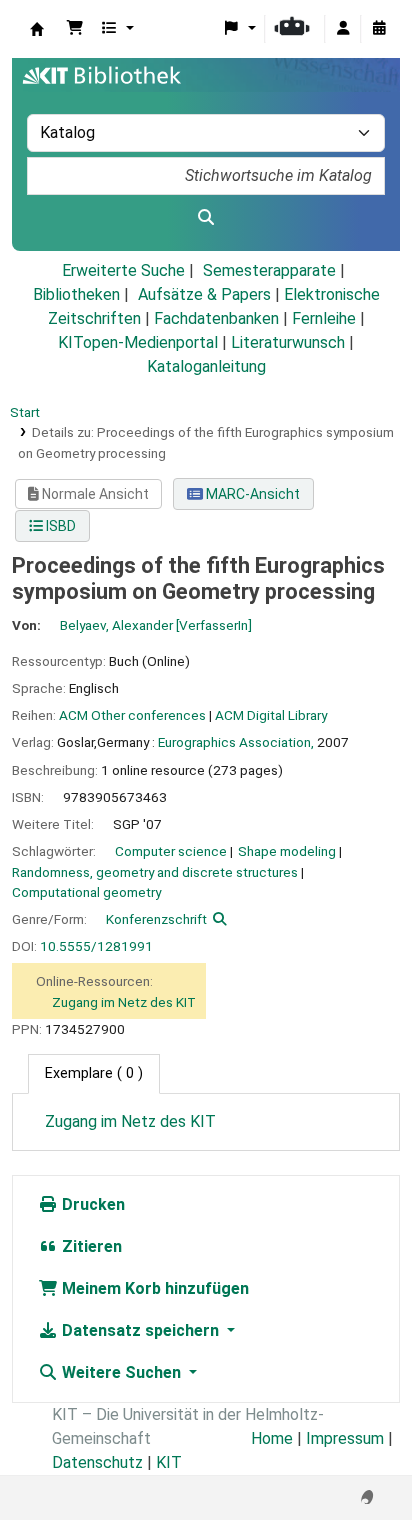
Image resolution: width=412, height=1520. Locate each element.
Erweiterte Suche (123, 270)
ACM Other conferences (132, 715)
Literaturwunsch (288, 342)
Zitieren (90, 1246)
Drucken (91, 1204)
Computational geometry (86, 892)
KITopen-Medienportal (138, 342)
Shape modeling (287, 851)
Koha (37, 29)
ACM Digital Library (271, 715)
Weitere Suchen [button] (121, 1372)
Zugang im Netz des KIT (124, 1002)
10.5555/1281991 (96, 946)
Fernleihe (324, 318)
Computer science (171, 851)
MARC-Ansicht (251, 494)
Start (25, 412)
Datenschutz (97, 1462)
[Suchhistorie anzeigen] (379, 29)
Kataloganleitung (206, 366)
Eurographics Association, (236, 742)
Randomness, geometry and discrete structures (155, 872)
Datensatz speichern (140, 1330)
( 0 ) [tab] (94, 1073)
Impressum (345, 1438)
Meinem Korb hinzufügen (153, 1288)
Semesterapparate (269, 270)
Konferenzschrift (156, 919)
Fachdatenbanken (216, 318)
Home (272, 1438)
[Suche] (206, 218)
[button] (75, 29)
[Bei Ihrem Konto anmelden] (343, 29)
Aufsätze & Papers (204, 294)
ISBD (59, 526)
